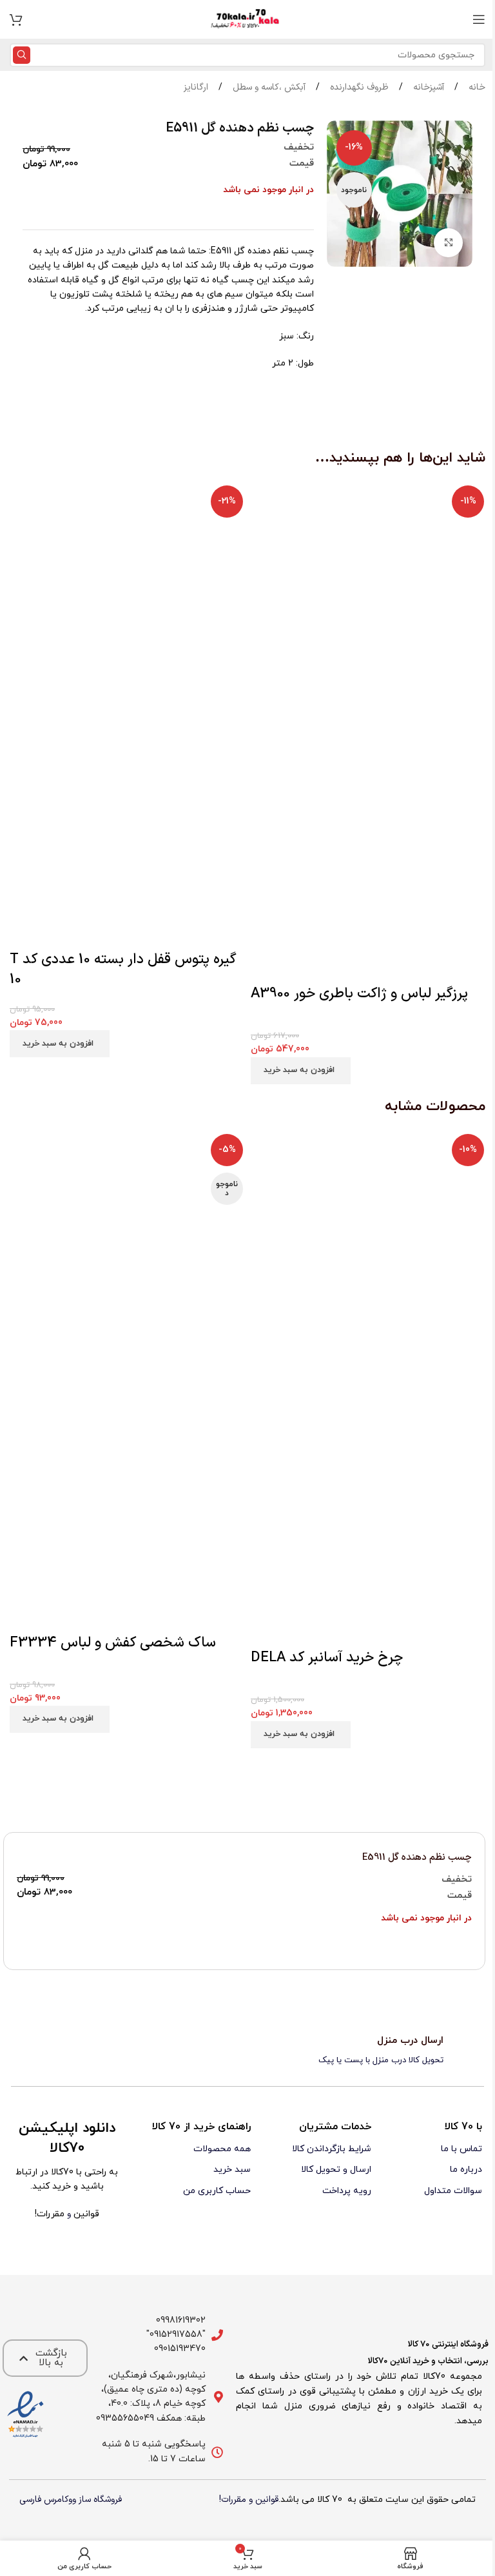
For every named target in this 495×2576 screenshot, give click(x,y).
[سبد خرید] (16, 19)
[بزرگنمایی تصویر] (448, 243)
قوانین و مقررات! (249, 2500)
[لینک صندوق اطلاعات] (247, 2051)
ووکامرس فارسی (48, 2500)
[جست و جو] (22, 55)
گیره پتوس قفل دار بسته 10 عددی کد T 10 (123, 970)
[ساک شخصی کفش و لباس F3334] (127, 1255)
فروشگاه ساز (100, 2500)
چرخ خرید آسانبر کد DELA (327, 1658)
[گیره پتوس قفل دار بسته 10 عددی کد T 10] (127, 598)
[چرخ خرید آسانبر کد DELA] (368, 1252)
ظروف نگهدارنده (358, 87)
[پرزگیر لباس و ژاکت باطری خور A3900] (368, 598)
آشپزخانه (427, 87)
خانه (476, 87)
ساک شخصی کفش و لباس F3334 (113, 1643)
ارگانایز (196, 87)
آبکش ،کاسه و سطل (268, 87)
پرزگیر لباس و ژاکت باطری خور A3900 (359, 994)
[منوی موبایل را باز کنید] (479, 19)
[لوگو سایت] (247, 19)
